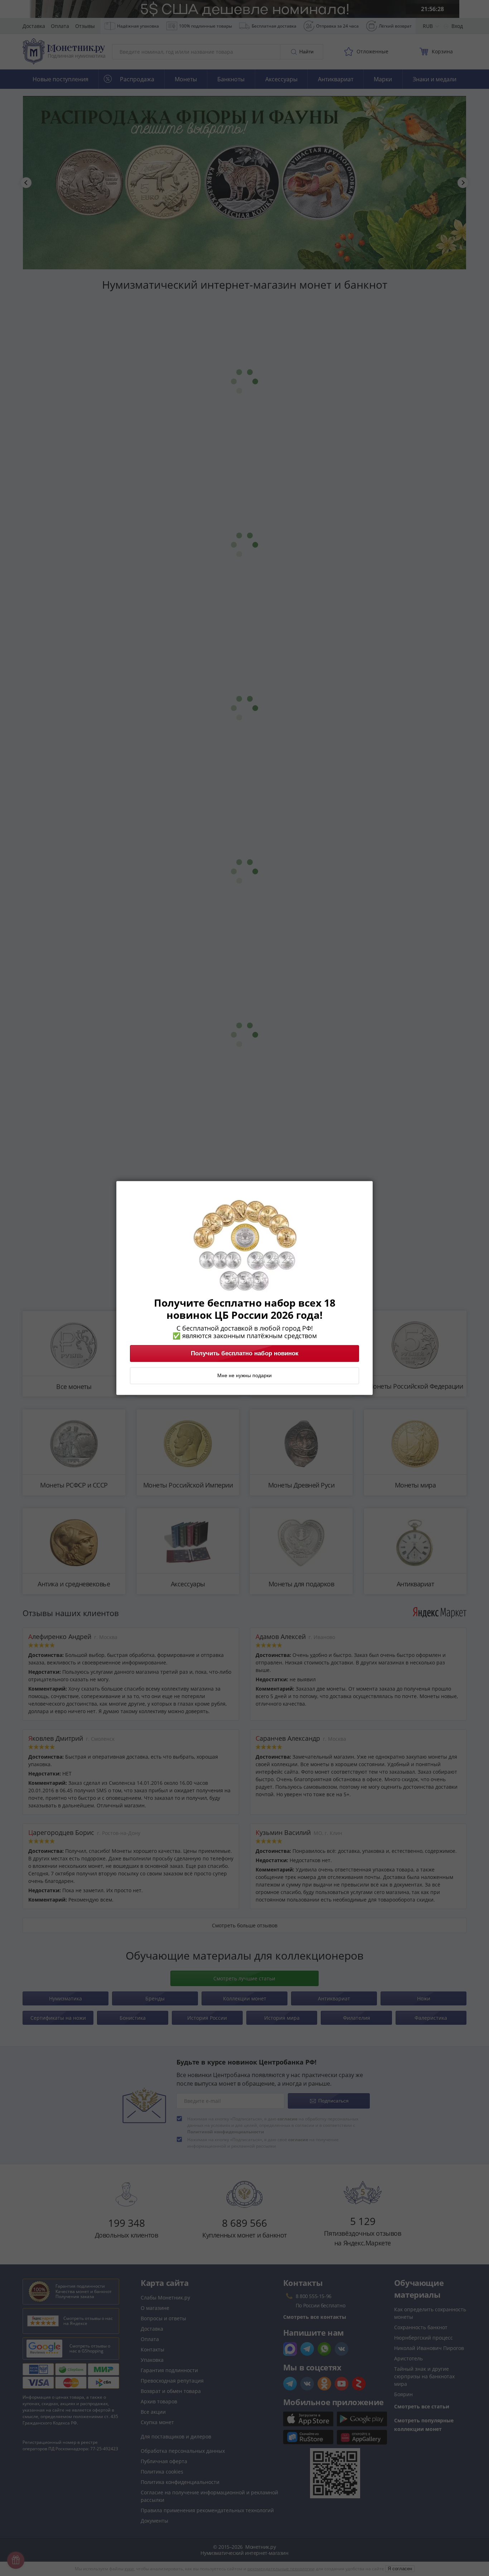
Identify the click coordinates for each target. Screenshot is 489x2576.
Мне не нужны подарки (245, 1376)
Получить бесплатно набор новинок (245, 1354)
